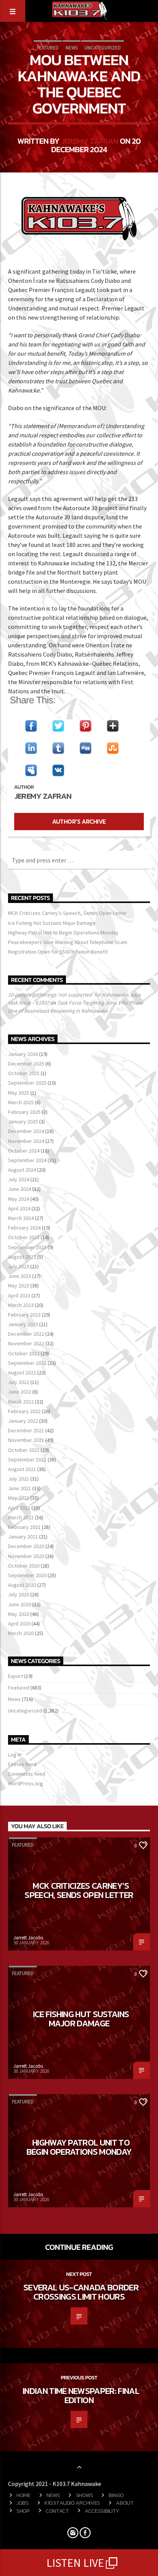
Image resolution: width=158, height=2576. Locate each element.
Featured (48, 48)
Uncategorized (103, 48)
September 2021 (27, 1460)
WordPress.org (26, 1783)
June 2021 (20, 1488)
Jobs (23, 2503)
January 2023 (23, 1324)
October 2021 (24, 1450)
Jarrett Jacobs (28, 1938)
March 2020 (21, 1633)
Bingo (116, 2495)
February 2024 (24, 1228)
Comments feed (27, 1774)
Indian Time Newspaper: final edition (81, 2395)
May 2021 (19, 1498)
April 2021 (19, 1508)
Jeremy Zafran (90, 141)
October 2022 (24, 1353)
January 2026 (23, 1054)
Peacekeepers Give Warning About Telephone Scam (68, 942)
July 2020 (19, 1594)
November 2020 (26, 1556)
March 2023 (21, 1305)
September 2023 (27, 1247)
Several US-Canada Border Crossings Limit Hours (81, 2292)
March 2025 (21, 1102)
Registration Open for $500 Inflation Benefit (58, 952)
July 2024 (19, 1179)
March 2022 (21, 1402)
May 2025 (19, 1093)
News (72, 48)
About (125, 2503)
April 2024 (19, 1208)
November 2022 (26, 1343)
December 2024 (26, 1131)
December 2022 (26, 1334)
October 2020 (24, 1566)
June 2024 (20, 1189)
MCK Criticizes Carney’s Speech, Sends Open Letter (67, 913)
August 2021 (22, 1469)
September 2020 (27, 1575)
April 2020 (19, 1624)
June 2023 (20, 1276)
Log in (15, 1755)
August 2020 (22, 1585)
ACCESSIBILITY (102, 2511)
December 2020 (26, 1546)
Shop (23, 2511)
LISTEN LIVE (75, 2563)
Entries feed (22, 1764)
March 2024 (21, 1218)
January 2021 (23, 1537)
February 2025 (24, 1112)
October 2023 (24, 1237)
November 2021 (26, 1440)
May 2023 (19, 1286)
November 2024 (26, 1141)
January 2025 (23, 1121)
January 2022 (23, 1421)
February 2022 (24, 1411)
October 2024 (24, 1151)
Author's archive (79, 821)
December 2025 (26, 1064)
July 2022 (19, 1382)
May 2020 (19, 1614)
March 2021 (21, 1517)
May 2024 (19, 1199)
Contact (57, 2511)
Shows (85, 2495)
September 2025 (27, 1083)
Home (24, 2495)
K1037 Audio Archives (72, 2503)
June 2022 (20, 1392)
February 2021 (24, 1527)
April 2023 (19, 1295)
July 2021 (19, 1479)
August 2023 (22, 1257)
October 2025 (24, 1073)
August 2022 (22, 1373)
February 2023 (24, 1315)
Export (16, 1676)
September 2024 (27, 1160)
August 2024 (22, 1170)
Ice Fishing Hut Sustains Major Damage (52, 923)
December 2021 (26, 1430)
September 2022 (27, 1363)
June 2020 (20, 1604)
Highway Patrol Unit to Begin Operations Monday (63, 933)
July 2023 (19, 1266)
